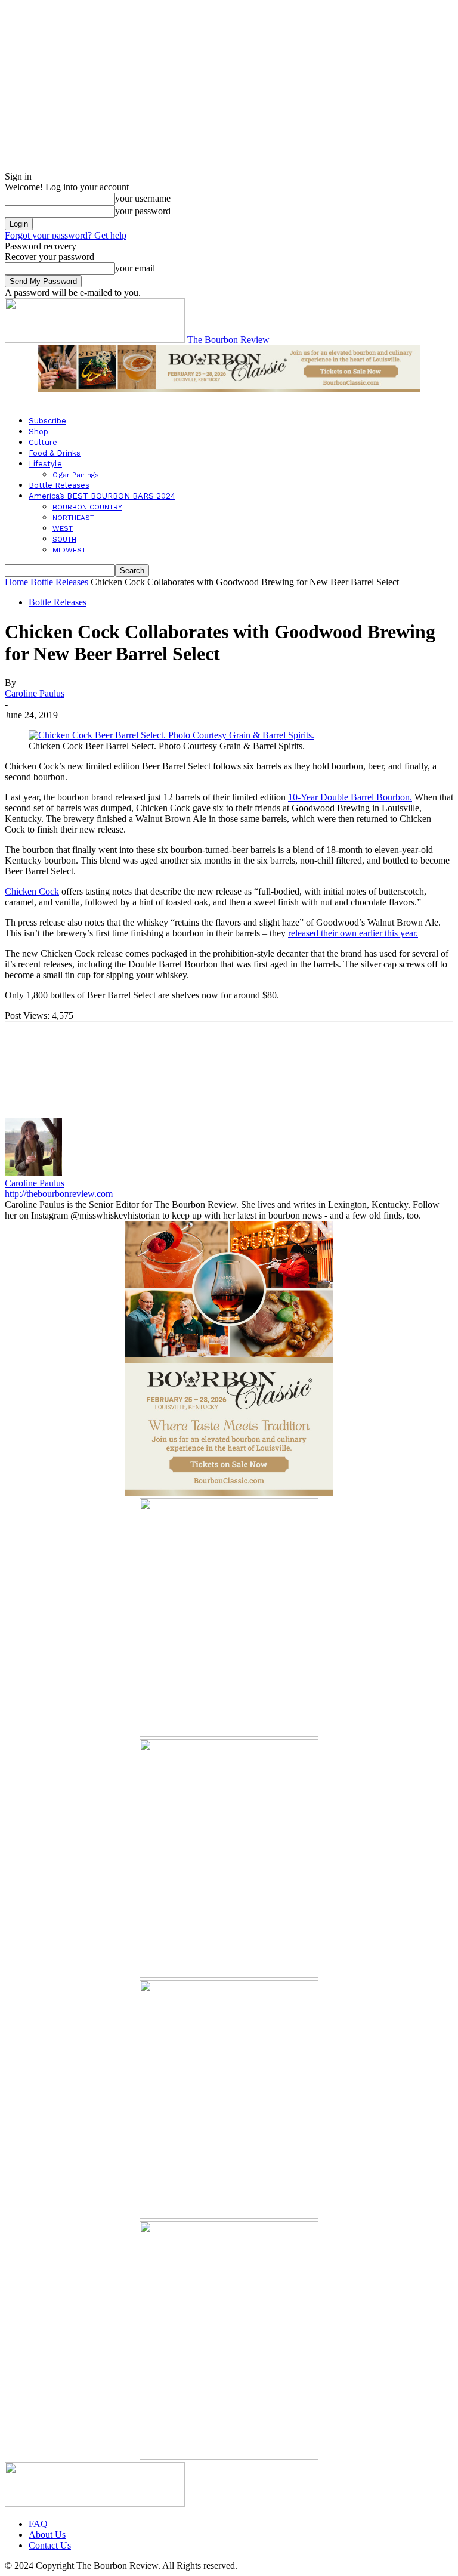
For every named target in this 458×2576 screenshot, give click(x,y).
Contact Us (50, 2545)
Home (16, 582)
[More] (197, 1068)
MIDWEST (69, 550)
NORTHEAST (73, 518)
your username (143, 198)
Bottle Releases (59, 485)
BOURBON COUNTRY (87, 507)
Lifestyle (45, 464)
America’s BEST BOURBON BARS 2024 (102, 496)
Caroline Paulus (35, 693)
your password (143, 211)
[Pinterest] (110, 1068)
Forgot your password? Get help (66, 235)
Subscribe (47, 421)
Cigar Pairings (76, 475)
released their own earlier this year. (353, 933)
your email (135, 268)
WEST (63, 528)
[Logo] (6, 400)
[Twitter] (67, 1068)
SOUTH (64, 539)
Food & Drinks (55, 453)
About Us (47, 2535)
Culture (43, 442)
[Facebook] (24, 1068)
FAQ (38, 2524)
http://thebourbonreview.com (59, 1194)
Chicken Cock (32, 891)
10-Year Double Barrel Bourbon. (350, 797)
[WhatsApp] (153, 1068)
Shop (38, 432)
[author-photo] (33, 1172)
